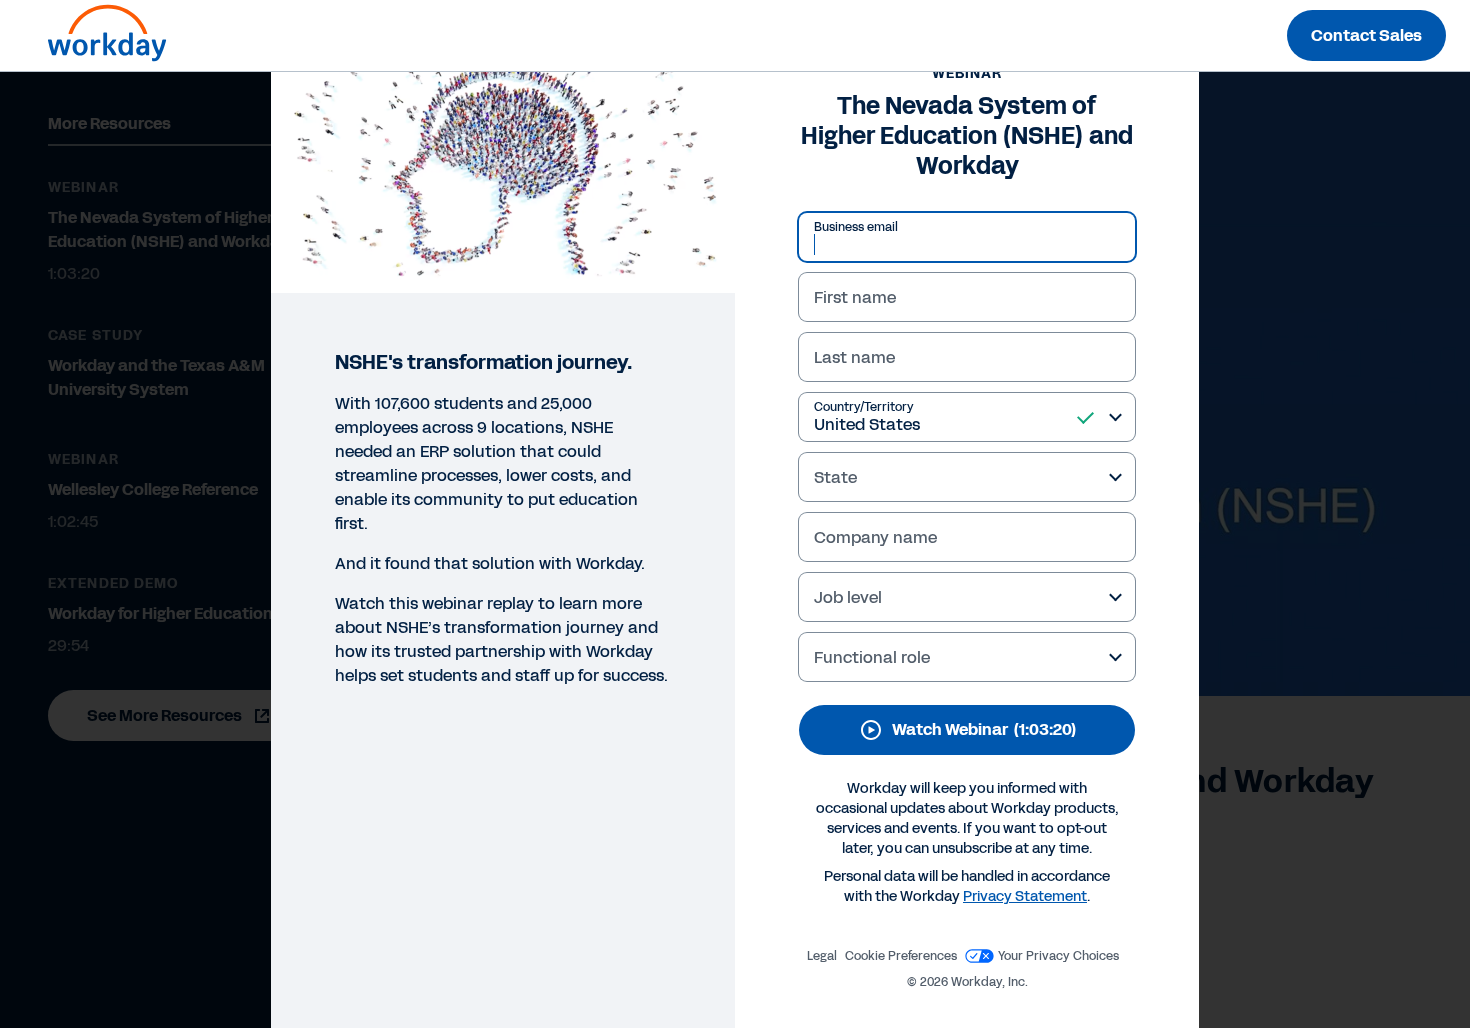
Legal (822, 956)
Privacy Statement (1025, 896)
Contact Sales (1366, 35)
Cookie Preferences (901, 956)
